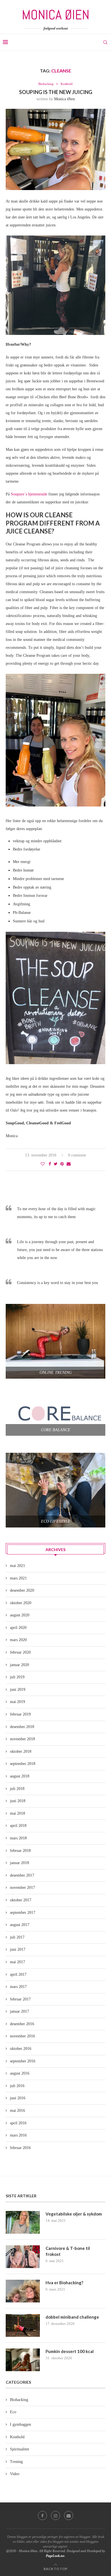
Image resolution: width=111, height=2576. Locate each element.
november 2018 (22, 1739)
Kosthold (67, 84)
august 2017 (20, 1925)
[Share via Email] (69, 1164)
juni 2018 (18, 1801)
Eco (13, 2412)
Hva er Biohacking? (64, 2283)
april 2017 (18, 1974)
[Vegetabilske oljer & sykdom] (23, 2222)
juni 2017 (18, 1949)
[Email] (69, 2515)
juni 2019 (18, 1690)
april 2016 (18, 2123)
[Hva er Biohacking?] (23, 2291)
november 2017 (22, 1888)
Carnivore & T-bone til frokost (68, 2251)
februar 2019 (20, 1714)
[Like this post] (43, 1164)
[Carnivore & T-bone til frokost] (23, 2257)
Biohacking (46, 84)
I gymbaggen (20, 2424)
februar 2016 (20, 2148)
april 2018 (18, 1826)
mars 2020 (18, 1640)
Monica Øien (64, 99)
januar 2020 (19, 1665)
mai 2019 (18, 1702)
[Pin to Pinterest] (62, 1164)
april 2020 (18, 1628)
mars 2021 (18, 1578)
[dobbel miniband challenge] (23, 2325)
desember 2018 (22, 1727)
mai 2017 (18, 1962)
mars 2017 (18, 1987)
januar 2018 (19, 1863)
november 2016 (22, 2036)
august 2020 (20, 1615)
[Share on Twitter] (56, 1164)
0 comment (77, 1155)
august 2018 (20, 1776)
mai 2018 (18, 1813)
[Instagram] (55, 2515)
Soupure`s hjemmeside (29, 494)
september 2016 (23, 2061)
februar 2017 (20, 1999)
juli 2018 (17, 1789)
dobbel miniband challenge (72, 2317)
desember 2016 (22, 2024)
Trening (16, 2462)
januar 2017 (19, 2011)
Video (15, 2474)
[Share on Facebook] (50, 1164)
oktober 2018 (21, 1751)
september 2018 (23, 1764)
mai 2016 (18, 2111)
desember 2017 (22, 1875)
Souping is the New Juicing (56, 92)
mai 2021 (18, 1566)
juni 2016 (18, 2098)
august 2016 (20, 2073)
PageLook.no (55, 2556)
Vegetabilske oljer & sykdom (74, 2214)
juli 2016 (17, 2086)
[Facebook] (42, 2515)
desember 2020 (22, 1590)
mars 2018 (18, 1838)
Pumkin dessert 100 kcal (70, 2351)
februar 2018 (20, 1851)
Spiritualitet (19, 2449)
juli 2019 (17, 1677)
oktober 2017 (21, 1900)
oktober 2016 (21, 2049)
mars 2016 (18, 2135)
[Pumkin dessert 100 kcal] (23, 2360)
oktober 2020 (21, 1603)
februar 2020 (20, 1652)
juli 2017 (17, 1937)
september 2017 (23, 1913)
